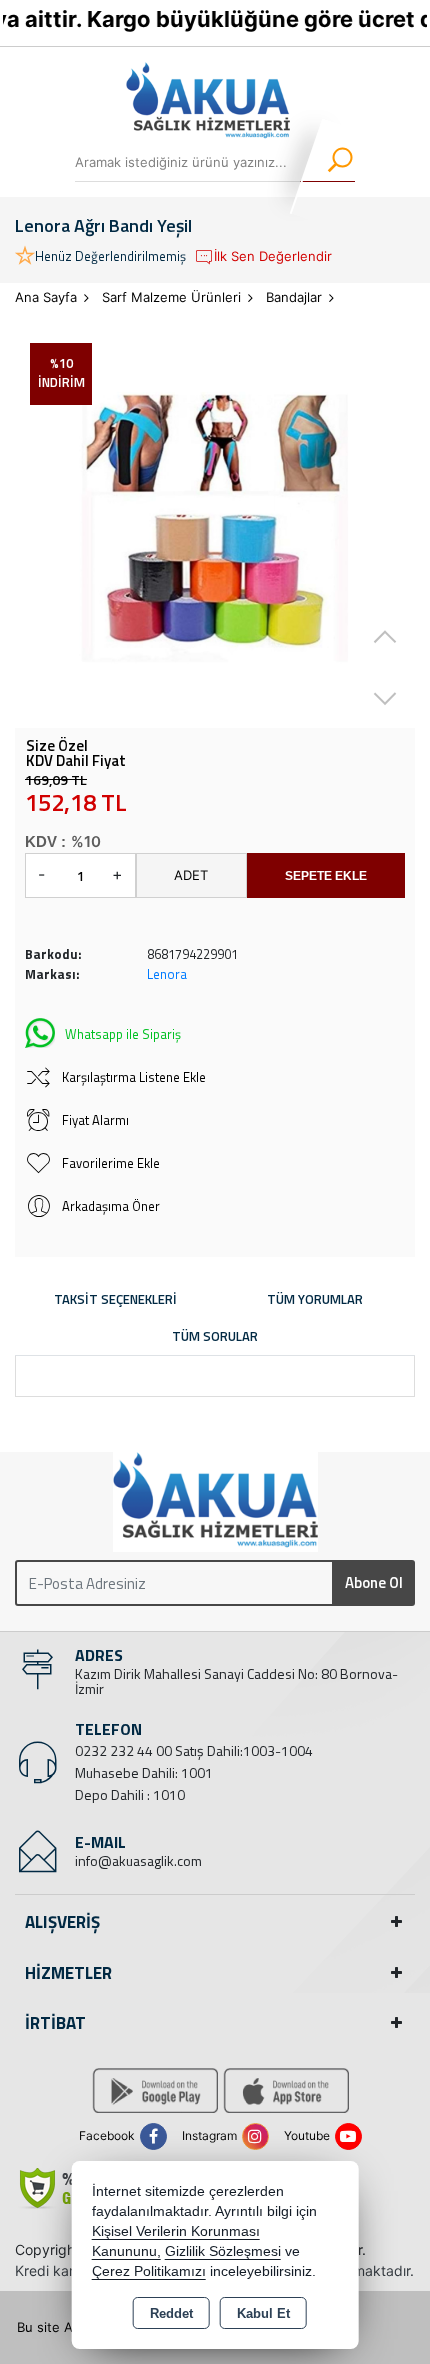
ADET (191, 875)
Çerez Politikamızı (149, 2271)
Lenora (167, 974)
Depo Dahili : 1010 (130, 1794)
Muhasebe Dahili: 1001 (144, 1772)
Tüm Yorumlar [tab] (315, 1299)
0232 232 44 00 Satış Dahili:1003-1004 (194, 1750)
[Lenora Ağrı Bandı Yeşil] (215, 528)
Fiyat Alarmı (95, 1120)
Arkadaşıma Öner (111, 1206)
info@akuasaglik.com (138, 1860)
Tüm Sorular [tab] (215, 1336)
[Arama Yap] (327, 162)
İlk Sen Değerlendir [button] (273, 256)
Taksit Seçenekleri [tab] (115, 1299)
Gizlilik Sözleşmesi (223, 2251)
